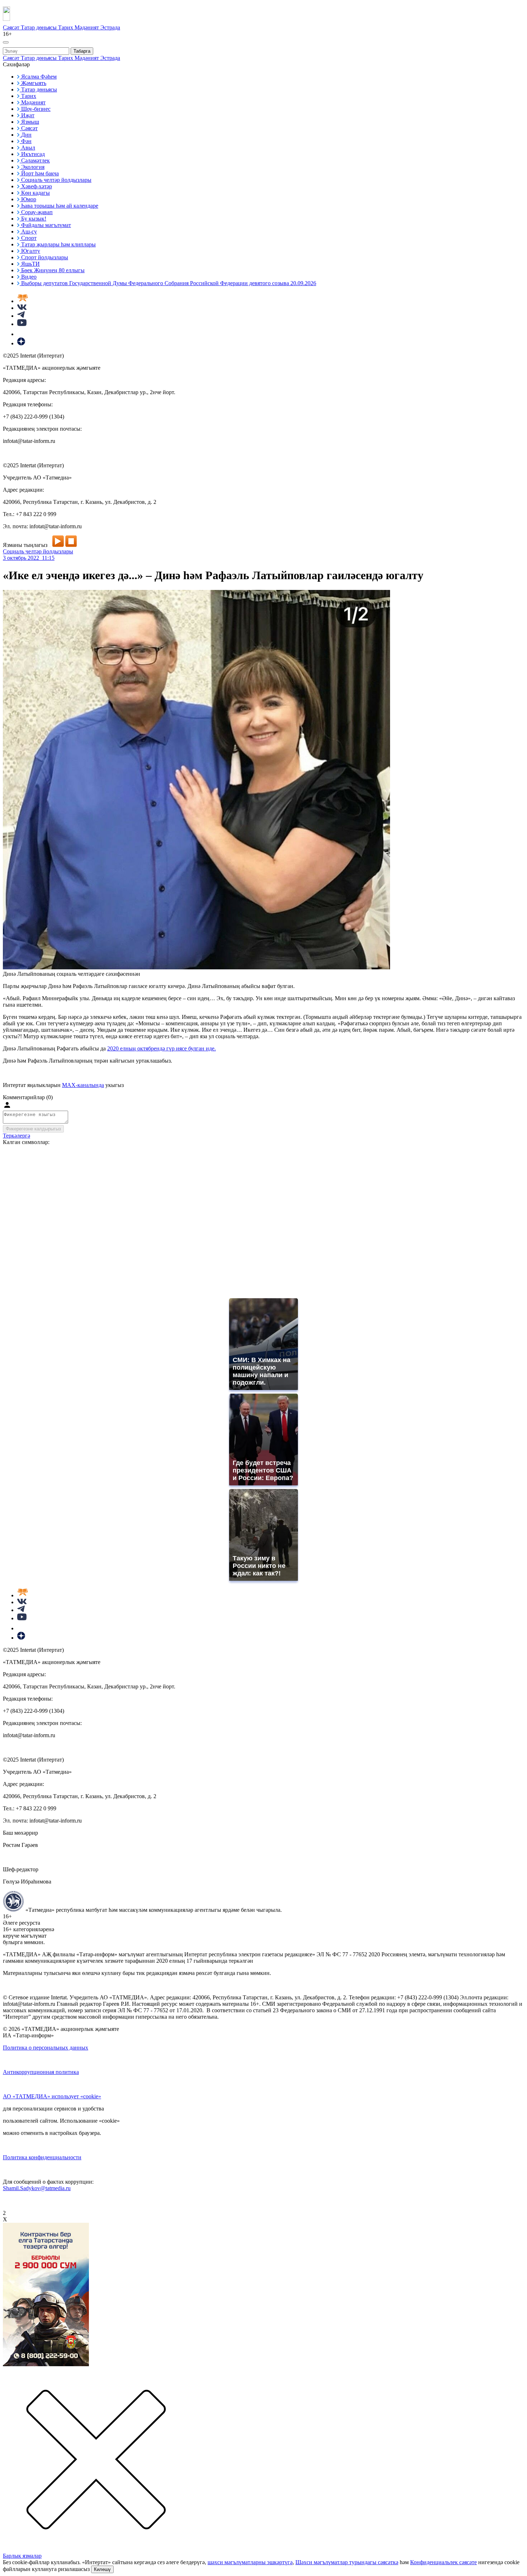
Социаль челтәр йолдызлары (38, 551)
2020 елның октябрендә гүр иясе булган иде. (162, 1048)
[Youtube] (22, 324)
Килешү (102, 2569)
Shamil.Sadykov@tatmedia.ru (37, 2188)
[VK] (22, 308)
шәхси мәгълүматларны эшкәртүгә (250, 2562)
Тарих (66, 27)
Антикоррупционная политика (41, 2072)
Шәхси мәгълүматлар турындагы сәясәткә (347, 2562)
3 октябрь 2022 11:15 (29, 558)
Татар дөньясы (39, 27)
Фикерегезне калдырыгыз (33, 1129)
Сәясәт (12, 27)
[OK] (22, 334)
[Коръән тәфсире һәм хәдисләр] (23, 301)
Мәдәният (87, 27)
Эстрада (110, 27)
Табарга (82, 51)
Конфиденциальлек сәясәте (443, 2562)
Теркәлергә (16, 1136)
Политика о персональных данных (46, 2048)
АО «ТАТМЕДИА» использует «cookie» (52, 2096)
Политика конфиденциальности (42, 2157)
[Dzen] (21, 343)
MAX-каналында (83, 1085)
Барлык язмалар (22, 2556)
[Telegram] (21, 316)
